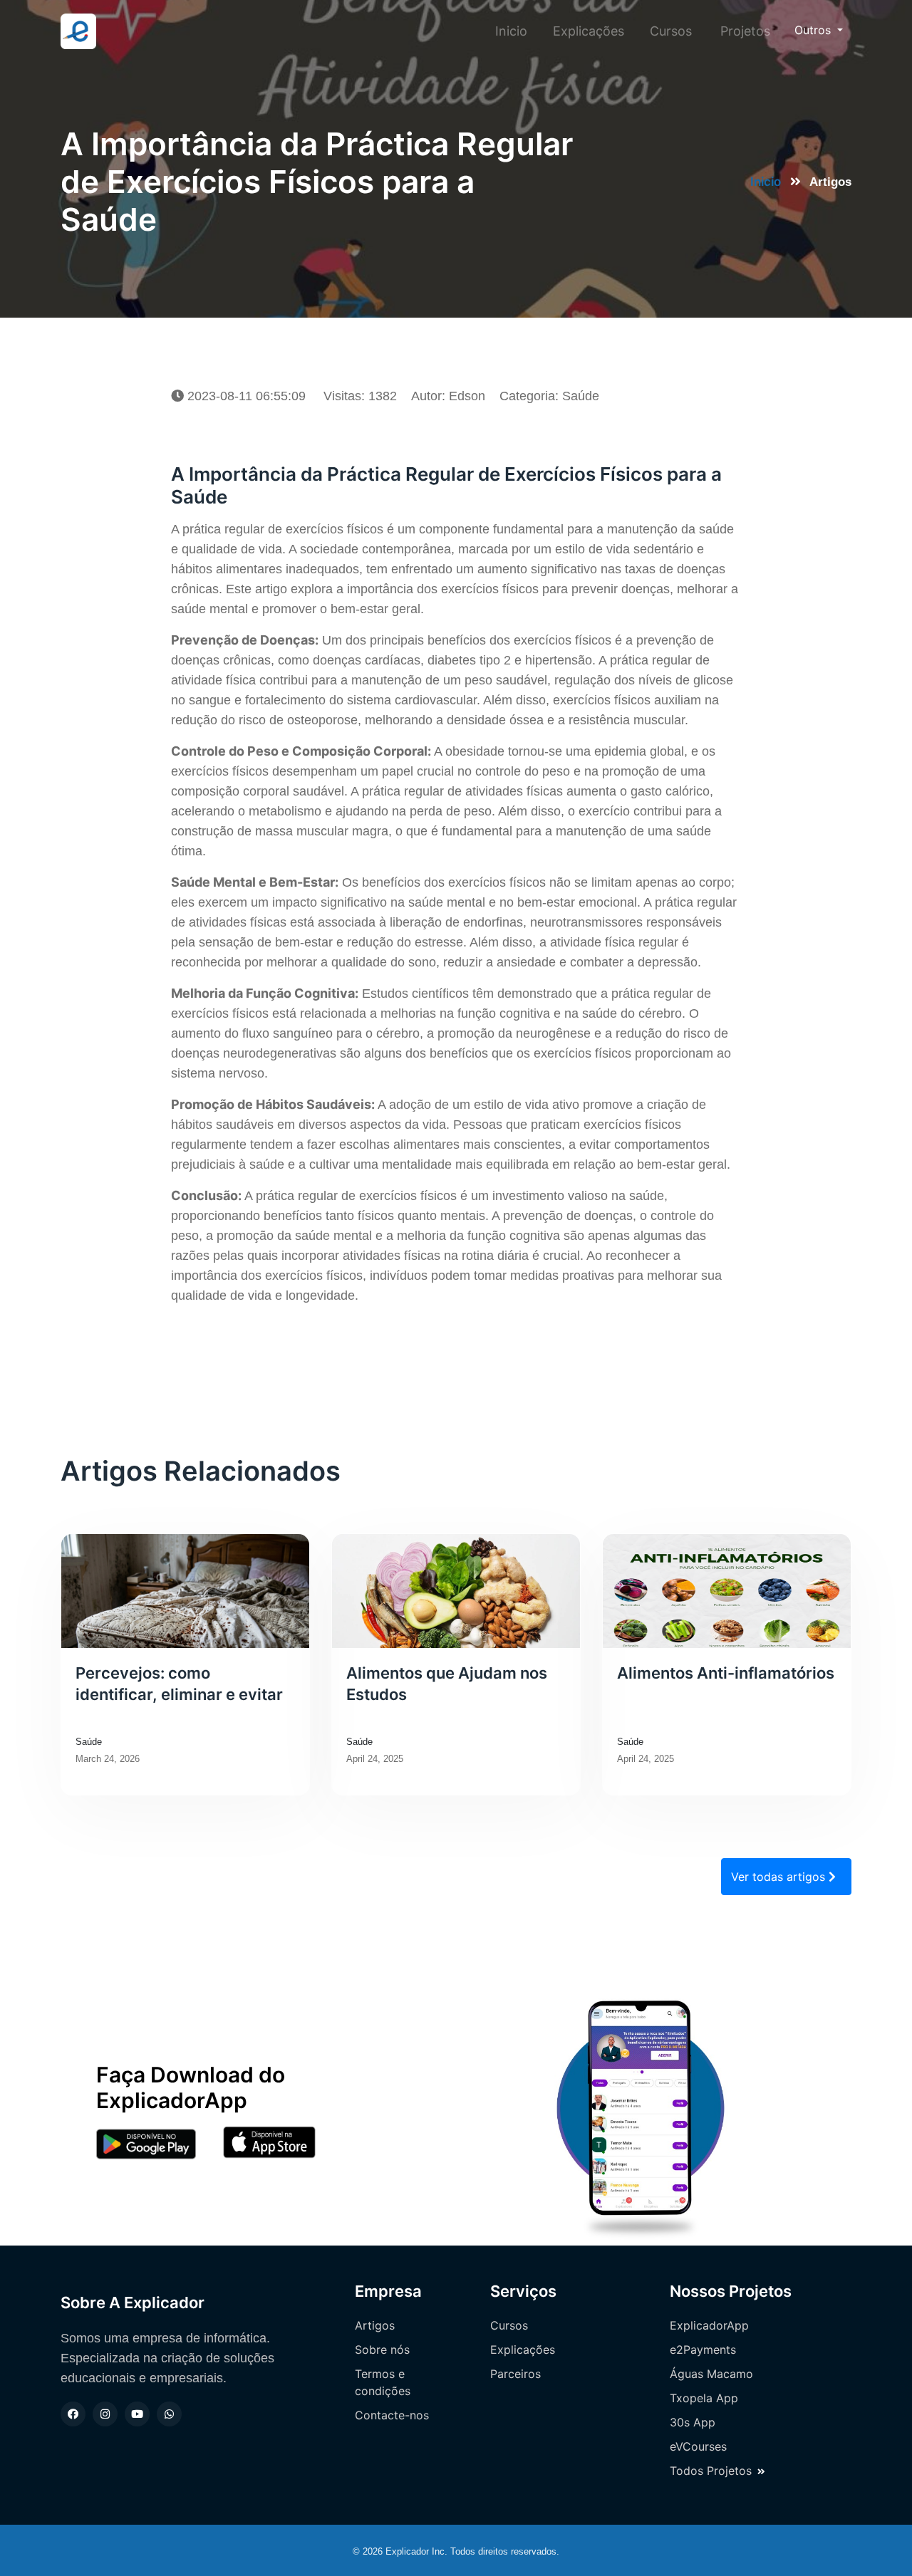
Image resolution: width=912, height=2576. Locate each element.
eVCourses (698, 2446)
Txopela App (704, 2398)
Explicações (589, 31)
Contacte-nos (392, 2415)
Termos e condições (383, 2382)
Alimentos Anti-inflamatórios (726, 1673)
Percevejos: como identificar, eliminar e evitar (179, 1684)
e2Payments (703, 2350)
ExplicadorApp (709, 2325)
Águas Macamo (711, 2374)
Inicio (514, 31)
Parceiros (515, 2374)
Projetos (745, 31)
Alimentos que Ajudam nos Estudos (447, 1684)
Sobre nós (382, 2350)
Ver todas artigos (780, 1877)
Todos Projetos (711, 2471)
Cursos (671, 31)
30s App (693, 2422)
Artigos (375, 2325)
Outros (814, 30)
